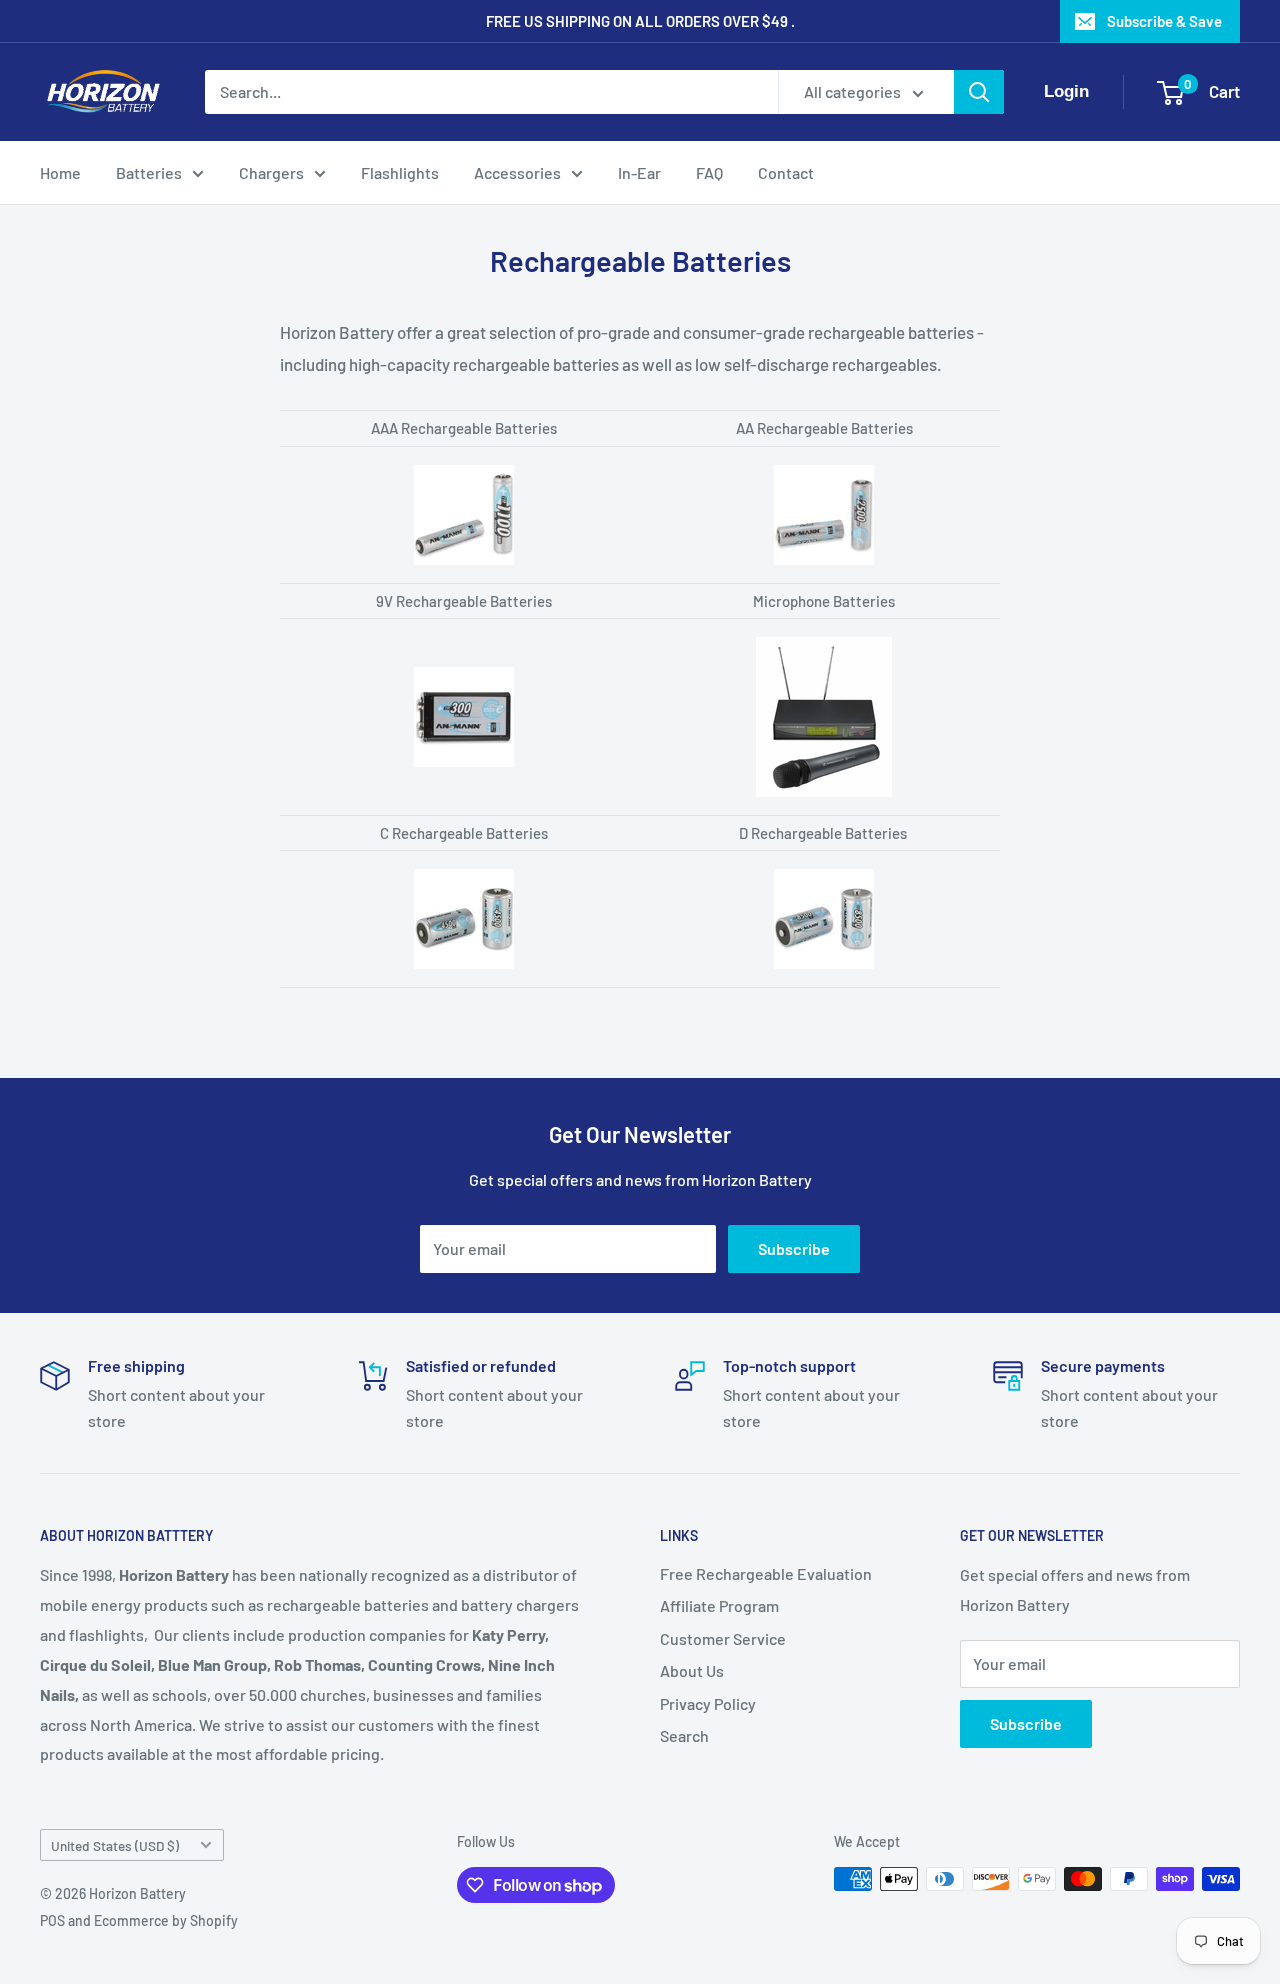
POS (52, 1920)
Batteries (149, 172)
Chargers (271, 172)
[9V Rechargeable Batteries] (464, 666)
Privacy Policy (708, 1703)
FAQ (709, 172)
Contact (786, 172)
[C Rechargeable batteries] (464, 868)
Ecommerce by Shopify (166, 1920)
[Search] (979, 92)
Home (60, 172)
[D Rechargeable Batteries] (824, 868)
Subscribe (794, 1248)
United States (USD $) (115, 1845)
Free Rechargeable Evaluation (766, 1573)
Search (684, 1735)
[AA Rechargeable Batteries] (824, 464)
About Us (692, 1670)
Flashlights (400, 172)
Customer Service (723, 1638)
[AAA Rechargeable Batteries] (464, 464)
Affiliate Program (719, 1605)
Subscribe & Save (1164, 21)
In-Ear (639, 172)
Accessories (517, 172)
